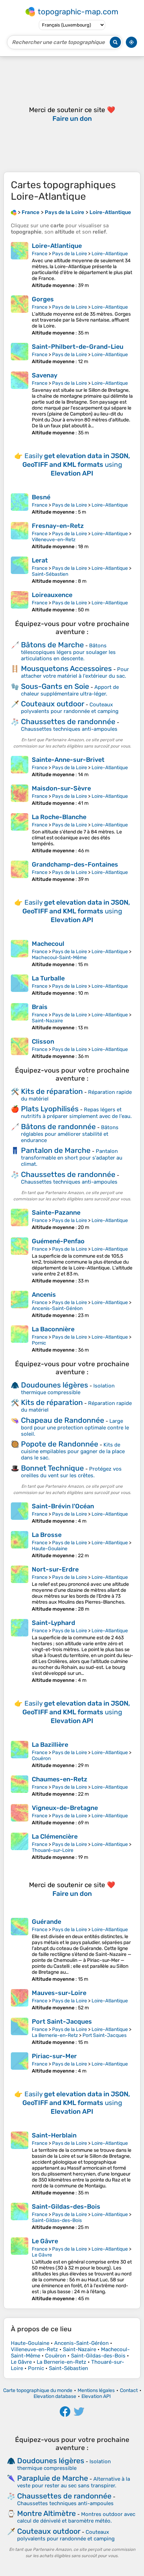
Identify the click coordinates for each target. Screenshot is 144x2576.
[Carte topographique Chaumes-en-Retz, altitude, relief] (20, 1786)
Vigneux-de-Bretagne (65, 1808)
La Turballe (48, 978)
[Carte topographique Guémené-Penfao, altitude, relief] (20, 1261)
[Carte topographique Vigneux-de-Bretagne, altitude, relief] (20, 1815)
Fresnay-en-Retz (58, 526)
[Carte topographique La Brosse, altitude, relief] (20, 1545)
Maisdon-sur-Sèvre (61, 788)
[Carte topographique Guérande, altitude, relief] (20, 1950)
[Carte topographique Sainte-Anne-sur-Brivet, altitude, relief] (20, 767)
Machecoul (48, 944)
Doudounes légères (55, 1385)
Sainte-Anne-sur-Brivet (68, 760)
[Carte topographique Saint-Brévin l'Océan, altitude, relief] (20, 1513)
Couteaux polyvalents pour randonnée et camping (70, 708)
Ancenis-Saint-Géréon (57, 1308)
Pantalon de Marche (56, 1150)
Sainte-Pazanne (56, 1213)
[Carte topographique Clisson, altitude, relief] (20, 1048)
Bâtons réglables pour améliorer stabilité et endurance (70, 1134)
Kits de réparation (52, 1091)
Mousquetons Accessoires (66, 668)
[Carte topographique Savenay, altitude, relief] (20, 404)
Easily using (76, 465)
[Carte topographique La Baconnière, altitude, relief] (20, 1339)
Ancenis (44, 1295)
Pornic (39, 1343)
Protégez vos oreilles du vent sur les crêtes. (71, 1472)
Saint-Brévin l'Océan (63, 1506)
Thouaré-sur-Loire (53, 1850)
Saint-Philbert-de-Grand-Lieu (78, 347)
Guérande (46, 1922)
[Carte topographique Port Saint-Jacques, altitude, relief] (20, 2032)
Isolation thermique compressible (68, 1389)
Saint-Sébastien (50, 574)
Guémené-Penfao (58, 1241)
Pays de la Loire (70, 254)
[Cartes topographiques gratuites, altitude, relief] (14, 212)
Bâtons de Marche (52, 645)
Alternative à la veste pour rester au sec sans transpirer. (74, 2482)
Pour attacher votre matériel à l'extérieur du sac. (75, 673)
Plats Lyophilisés (50, 1109)
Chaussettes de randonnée (68, 722)
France (40, 254)
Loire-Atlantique (57, 246)
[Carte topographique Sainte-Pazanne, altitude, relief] (20, 1220)
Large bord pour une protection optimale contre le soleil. (75, 1427)
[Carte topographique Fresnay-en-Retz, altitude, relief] (20, 536)
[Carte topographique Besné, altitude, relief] (20, 504)
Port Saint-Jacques (62, 2022)
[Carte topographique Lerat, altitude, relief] (20, 570)
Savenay (45, 375)
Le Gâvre (45, 2241)
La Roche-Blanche (59, 817)
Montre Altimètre (46, 2513)
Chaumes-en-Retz (60, 1779)
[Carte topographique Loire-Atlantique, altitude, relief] (20, 265)
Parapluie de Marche (53, 2478)
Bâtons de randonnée (58, 1127)
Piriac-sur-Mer (54, 2056)
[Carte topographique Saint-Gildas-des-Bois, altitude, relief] (20, 2217)
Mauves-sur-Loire (59, 1993)
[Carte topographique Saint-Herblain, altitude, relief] (20, 2164)
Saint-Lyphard (53, 1623)
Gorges (43, 299)
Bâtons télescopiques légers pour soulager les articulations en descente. (68, 652)
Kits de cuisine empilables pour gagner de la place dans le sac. (73, 1451)
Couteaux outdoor (53, 704)
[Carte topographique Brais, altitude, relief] (20, 1017)
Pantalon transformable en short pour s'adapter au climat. (72, 1158)
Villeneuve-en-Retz (54, 540)
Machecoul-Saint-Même (59, 958)
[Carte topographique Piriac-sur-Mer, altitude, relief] (20, 2063)
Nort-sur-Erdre (55, 1569)
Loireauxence (52, 595)
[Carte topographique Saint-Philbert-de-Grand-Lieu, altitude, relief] (20, 354)
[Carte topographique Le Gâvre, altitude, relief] (20, 2269)
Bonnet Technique (52, 1468)
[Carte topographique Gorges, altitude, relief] (20, 316)
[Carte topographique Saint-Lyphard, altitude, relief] (20, 1651)
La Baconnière (53, 1329)
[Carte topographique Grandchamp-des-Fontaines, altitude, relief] (20, 871)
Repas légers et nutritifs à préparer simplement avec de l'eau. (76, 1113)
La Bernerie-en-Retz (55, 2035)
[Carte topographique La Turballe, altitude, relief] (20, 985)
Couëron (41, 1758)
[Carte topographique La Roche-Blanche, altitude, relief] (20, 833)
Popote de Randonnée (60, 1444)
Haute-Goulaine (50, 1549)
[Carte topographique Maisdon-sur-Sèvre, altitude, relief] (20, 795)
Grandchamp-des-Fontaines (75, 864)
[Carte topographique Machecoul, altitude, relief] (20, 954)
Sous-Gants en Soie (55, 686)
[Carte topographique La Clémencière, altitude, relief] (20, 1846)
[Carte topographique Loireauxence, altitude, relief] (20, 602)
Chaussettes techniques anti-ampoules (69, 729)
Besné (41, 497)
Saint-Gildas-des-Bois (66, 2207)
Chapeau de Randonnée (63, 1420)
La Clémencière (55, 1837)
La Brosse (47, 1535)
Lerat (40, 560)
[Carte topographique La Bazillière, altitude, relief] (20, 1755)
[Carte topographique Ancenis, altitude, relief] (20, 1305)
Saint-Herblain (54, 2135)
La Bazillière (50, 1745)
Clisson (43, 1042)
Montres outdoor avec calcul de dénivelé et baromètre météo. (76, 2518)
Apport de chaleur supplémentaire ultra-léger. (70, 690)
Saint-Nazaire (47, 1021)
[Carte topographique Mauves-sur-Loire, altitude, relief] (20, 2000)
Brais (40, 1007)
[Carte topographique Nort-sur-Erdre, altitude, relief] (20, 1589)
